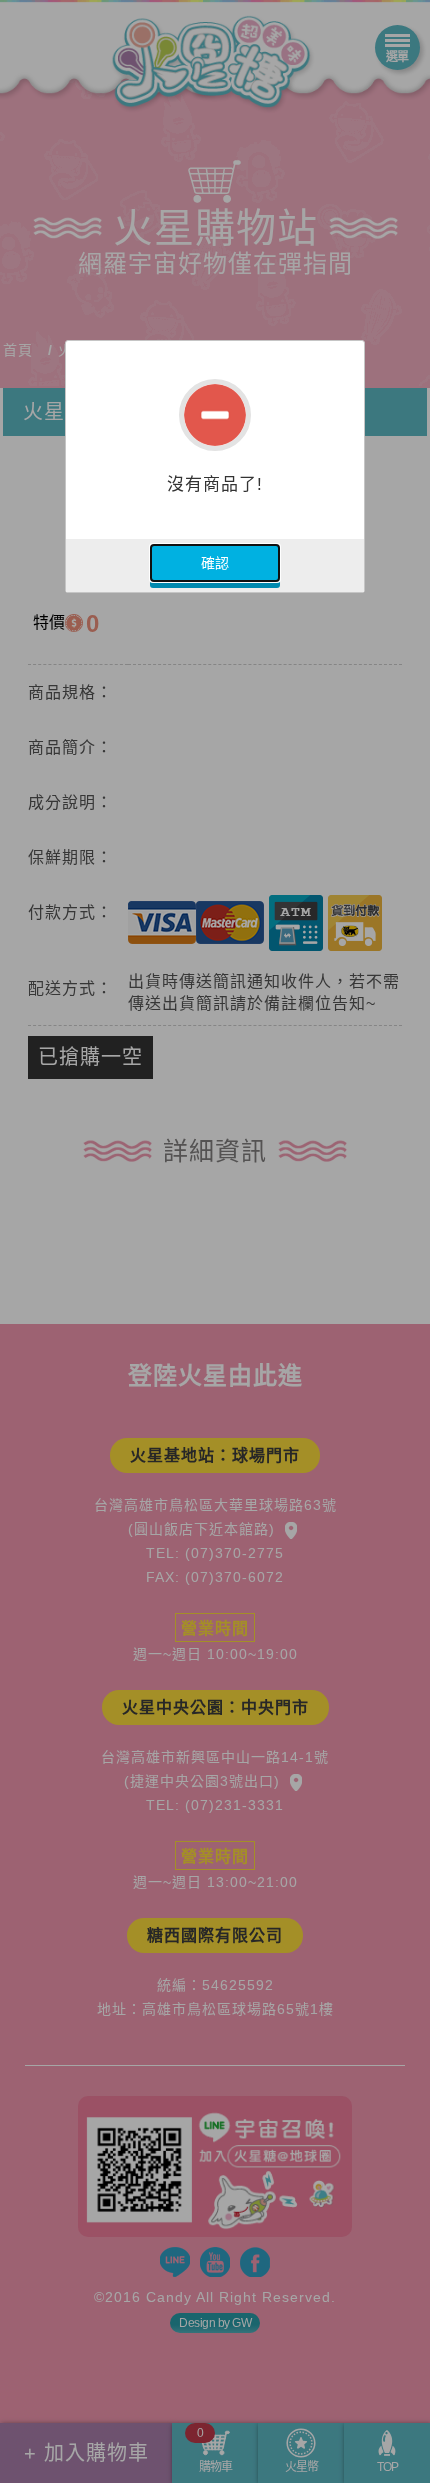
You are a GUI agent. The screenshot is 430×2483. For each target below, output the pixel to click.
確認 (215, 563)
